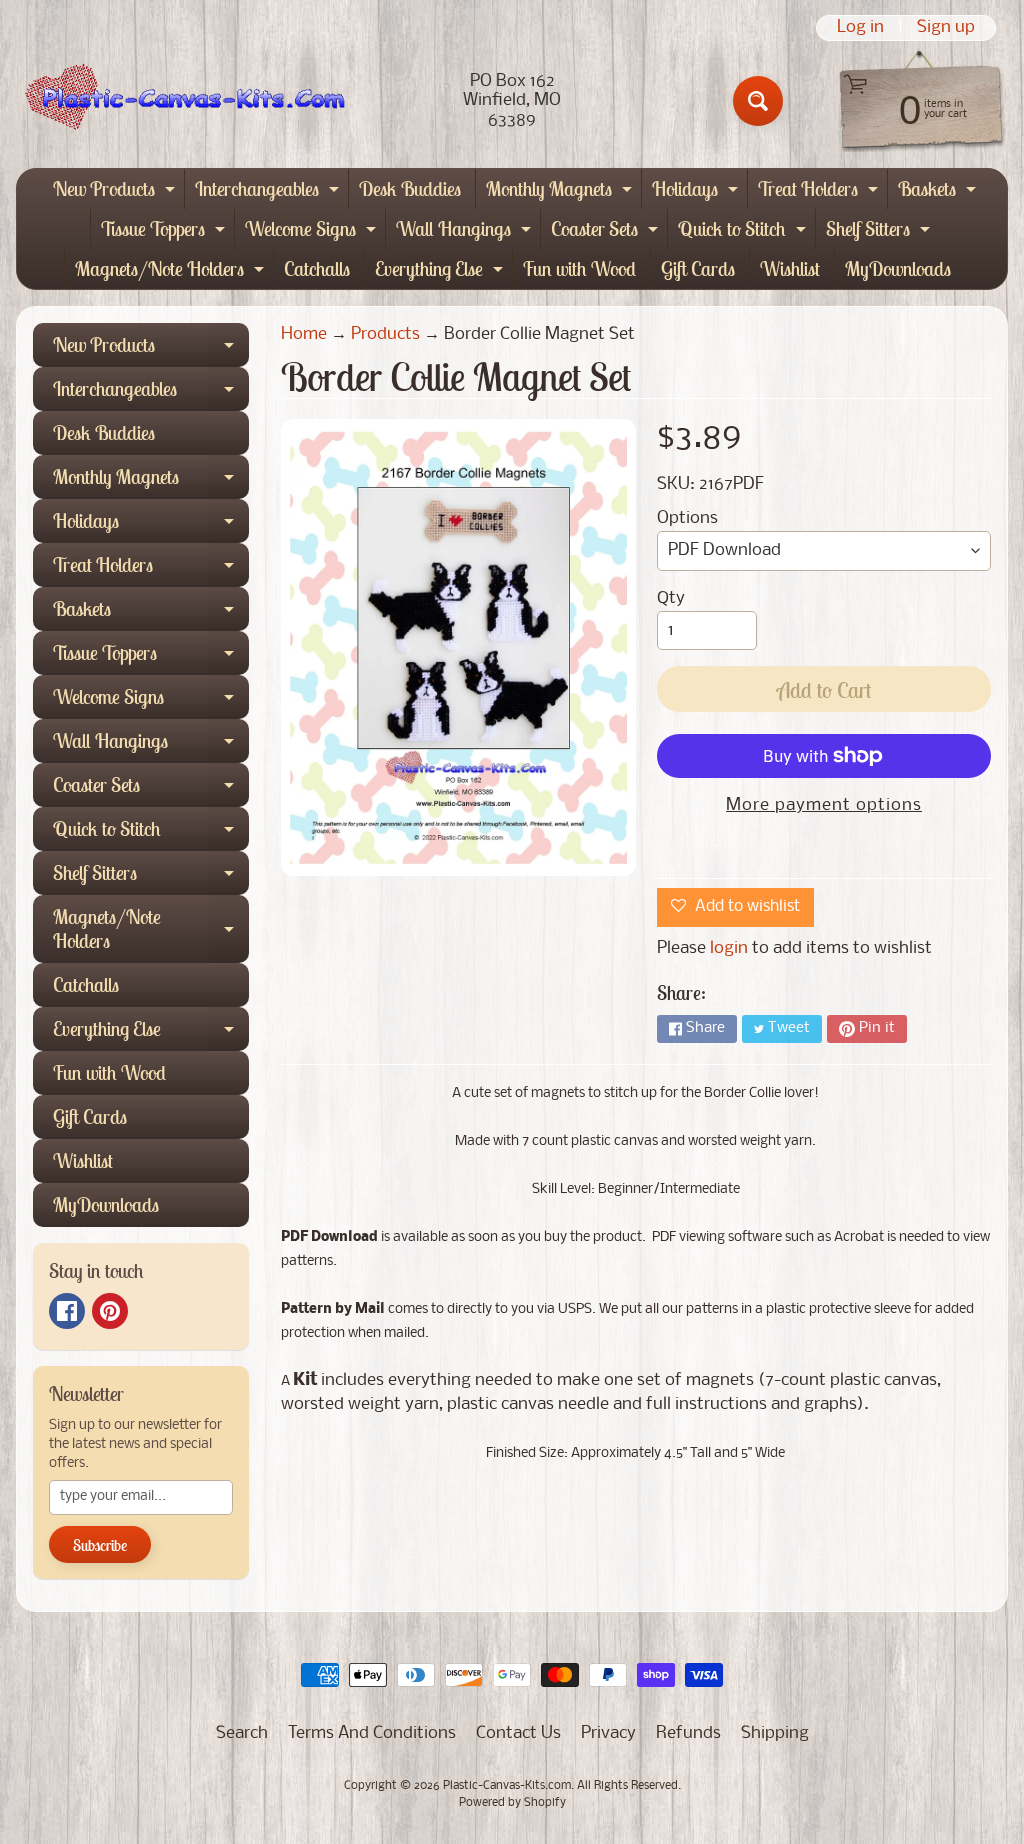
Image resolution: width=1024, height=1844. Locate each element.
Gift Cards (698, 268)
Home (304, 334)
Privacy (608, 1733)
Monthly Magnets (561, 192)
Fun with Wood (579, 268)
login (729, 948)
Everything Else (441, 272)
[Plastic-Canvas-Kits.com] (181, 101)
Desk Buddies (410, 188)
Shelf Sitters (880, 232)
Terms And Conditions (372, 1733)
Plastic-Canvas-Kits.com (507, 1786)
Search (242, 1733)
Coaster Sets (607, 232)
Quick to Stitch (744, 232)
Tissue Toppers (165, 232)
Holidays (697, 192)
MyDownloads (898, 268)
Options (687, 518)
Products (385, 334)
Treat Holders (820, 192)
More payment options (824, 805)
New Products (116, 192)
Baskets (939, 192)
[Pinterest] (110, 1311)
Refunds (688, 1733)
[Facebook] (67, 1311)
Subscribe (100, 1545)
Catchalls (317, 268)
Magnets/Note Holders (172, 272)
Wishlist (790, 268)
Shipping (775, 1733)
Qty (671, 598)
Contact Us (518, 1733)
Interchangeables (269, 192)
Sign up (946, 28)
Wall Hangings (466, 232)
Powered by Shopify (512, 1803)
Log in (860, 28)
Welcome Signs (313, 232)
